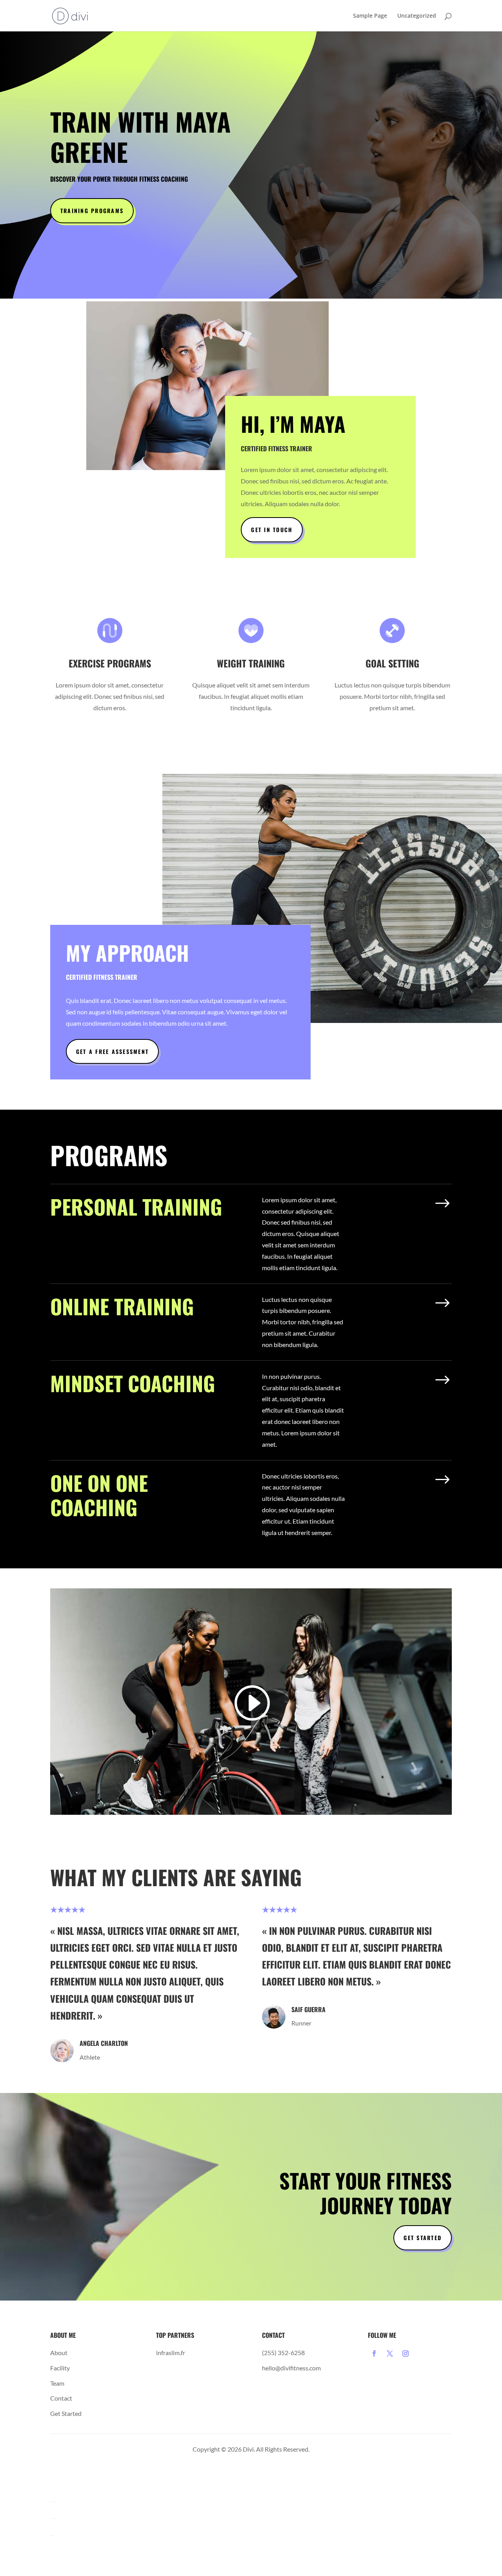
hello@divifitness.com (291, 2368)
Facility (60, 2368)
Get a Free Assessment (112, 1051)
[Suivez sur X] (390, 2354)
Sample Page (370, 16)
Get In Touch (272, 530)
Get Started (423, 2238)
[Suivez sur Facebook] (374, 2354)
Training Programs (92, 211)
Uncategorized (417, 16)
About (59, 2353)
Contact (61, 2398)
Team (57, 2383)
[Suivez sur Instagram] (406, 2354)
